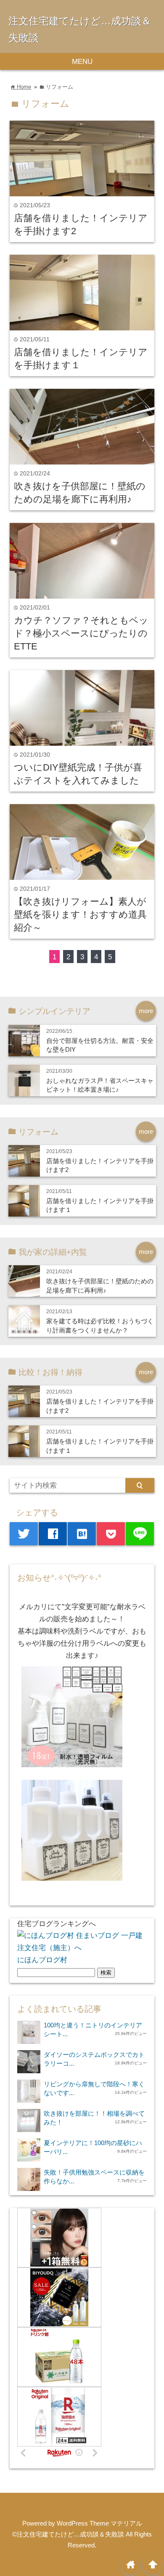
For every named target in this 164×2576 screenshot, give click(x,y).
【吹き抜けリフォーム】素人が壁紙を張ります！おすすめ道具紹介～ (80, 915)
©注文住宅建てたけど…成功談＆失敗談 (68, 2534)
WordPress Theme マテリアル (99, 2523)
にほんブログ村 (42, 1960)
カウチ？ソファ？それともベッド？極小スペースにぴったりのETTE (81, 633)
